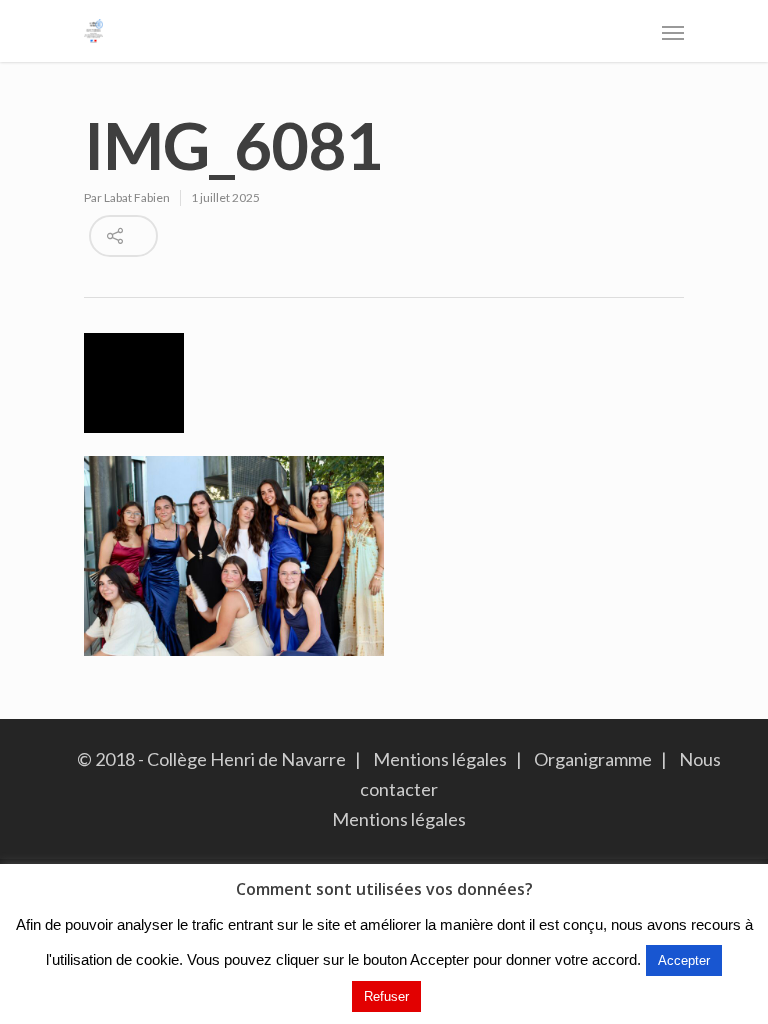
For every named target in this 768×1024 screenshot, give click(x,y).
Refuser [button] (386, 996)
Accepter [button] (684, 960)
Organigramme (593, 759)
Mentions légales (440, 759)
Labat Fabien (137, 197)
